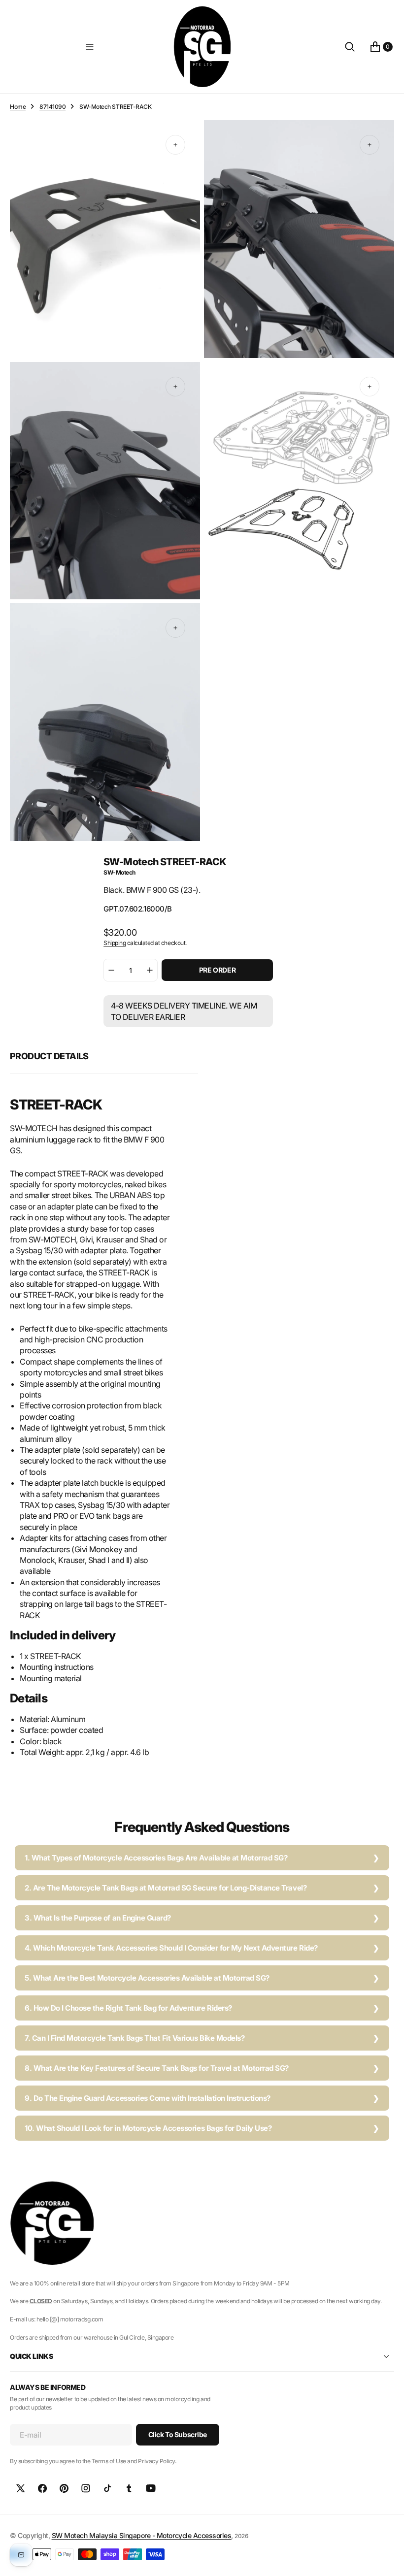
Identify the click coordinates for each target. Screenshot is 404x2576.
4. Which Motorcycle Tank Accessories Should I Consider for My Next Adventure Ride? (171, 1948)
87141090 (52, 107)
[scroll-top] (387, 2559)
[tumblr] (129, 2488)
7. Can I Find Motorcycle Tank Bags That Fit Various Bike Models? (135, 2038)
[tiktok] (107, 2488)
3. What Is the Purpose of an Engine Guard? (98, 1918)
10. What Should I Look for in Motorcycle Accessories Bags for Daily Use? (148, 2128)
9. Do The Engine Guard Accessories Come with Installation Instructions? (148, 2098)
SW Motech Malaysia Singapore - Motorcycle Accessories (142, 2535)
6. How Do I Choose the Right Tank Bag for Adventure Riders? (128, 2008)
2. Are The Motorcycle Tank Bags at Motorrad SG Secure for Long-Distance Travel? (166, 1888)
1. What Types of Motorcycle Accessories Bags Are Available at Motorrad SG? (156, 1858)
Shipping (115, 943)
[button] (90, 47)
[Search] (350, 47)
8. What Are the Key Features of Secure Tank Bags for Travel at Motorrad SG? (157, 2068)
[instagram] (86, 2488)
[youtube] (151, 2488)
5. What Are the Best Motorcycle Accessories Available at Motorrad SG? (147, 1978)
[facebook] (42, 2488)
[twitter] (21, 2488)
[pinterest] (64, 2488)
